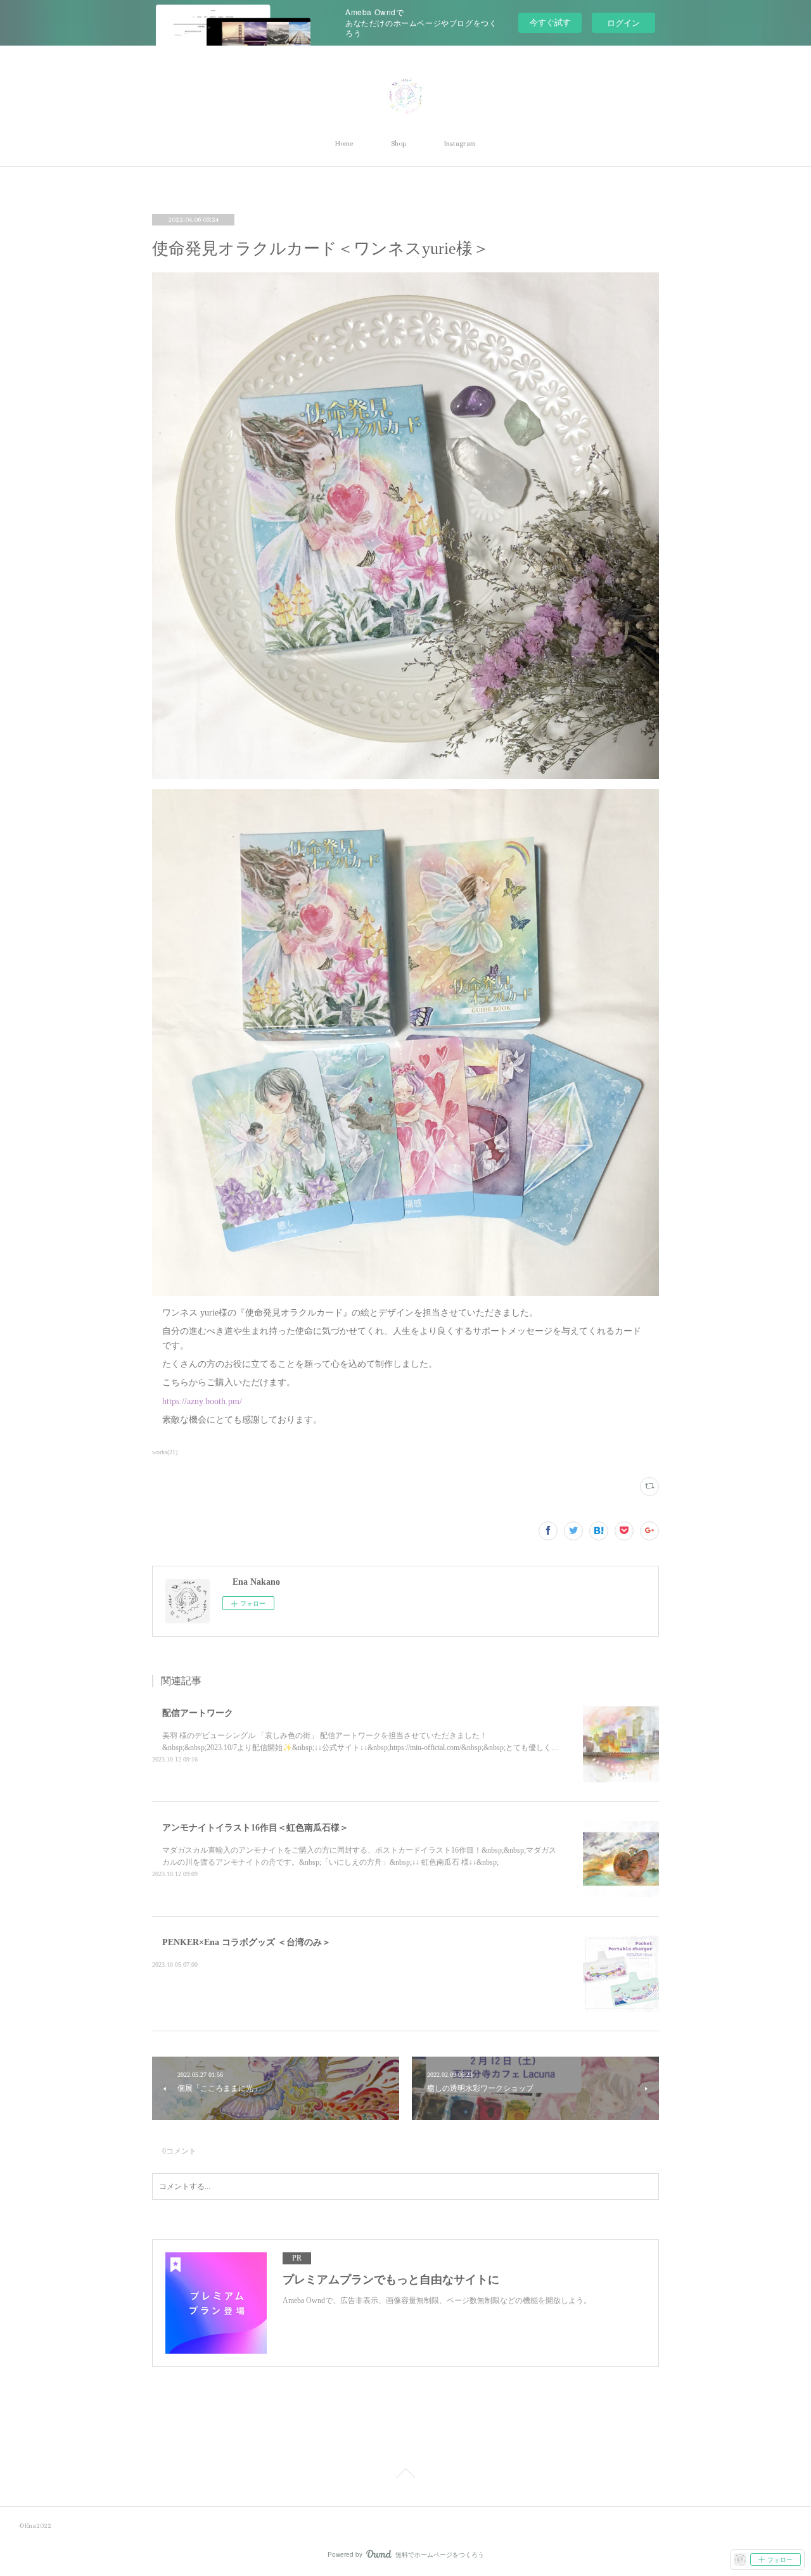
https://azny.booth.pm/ (202, 1401)
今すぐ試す (550, 22)
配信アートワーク (198, 1713)
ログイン (623, 22)
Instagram (460, 143)
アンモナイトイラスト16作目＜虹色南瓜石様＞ (255, 1828)
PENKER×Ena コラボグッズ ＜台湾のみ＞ (246, 1942)
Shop (399, 143)
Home (344, 143)
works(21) (165, 1452)
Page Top (405, 2474)
